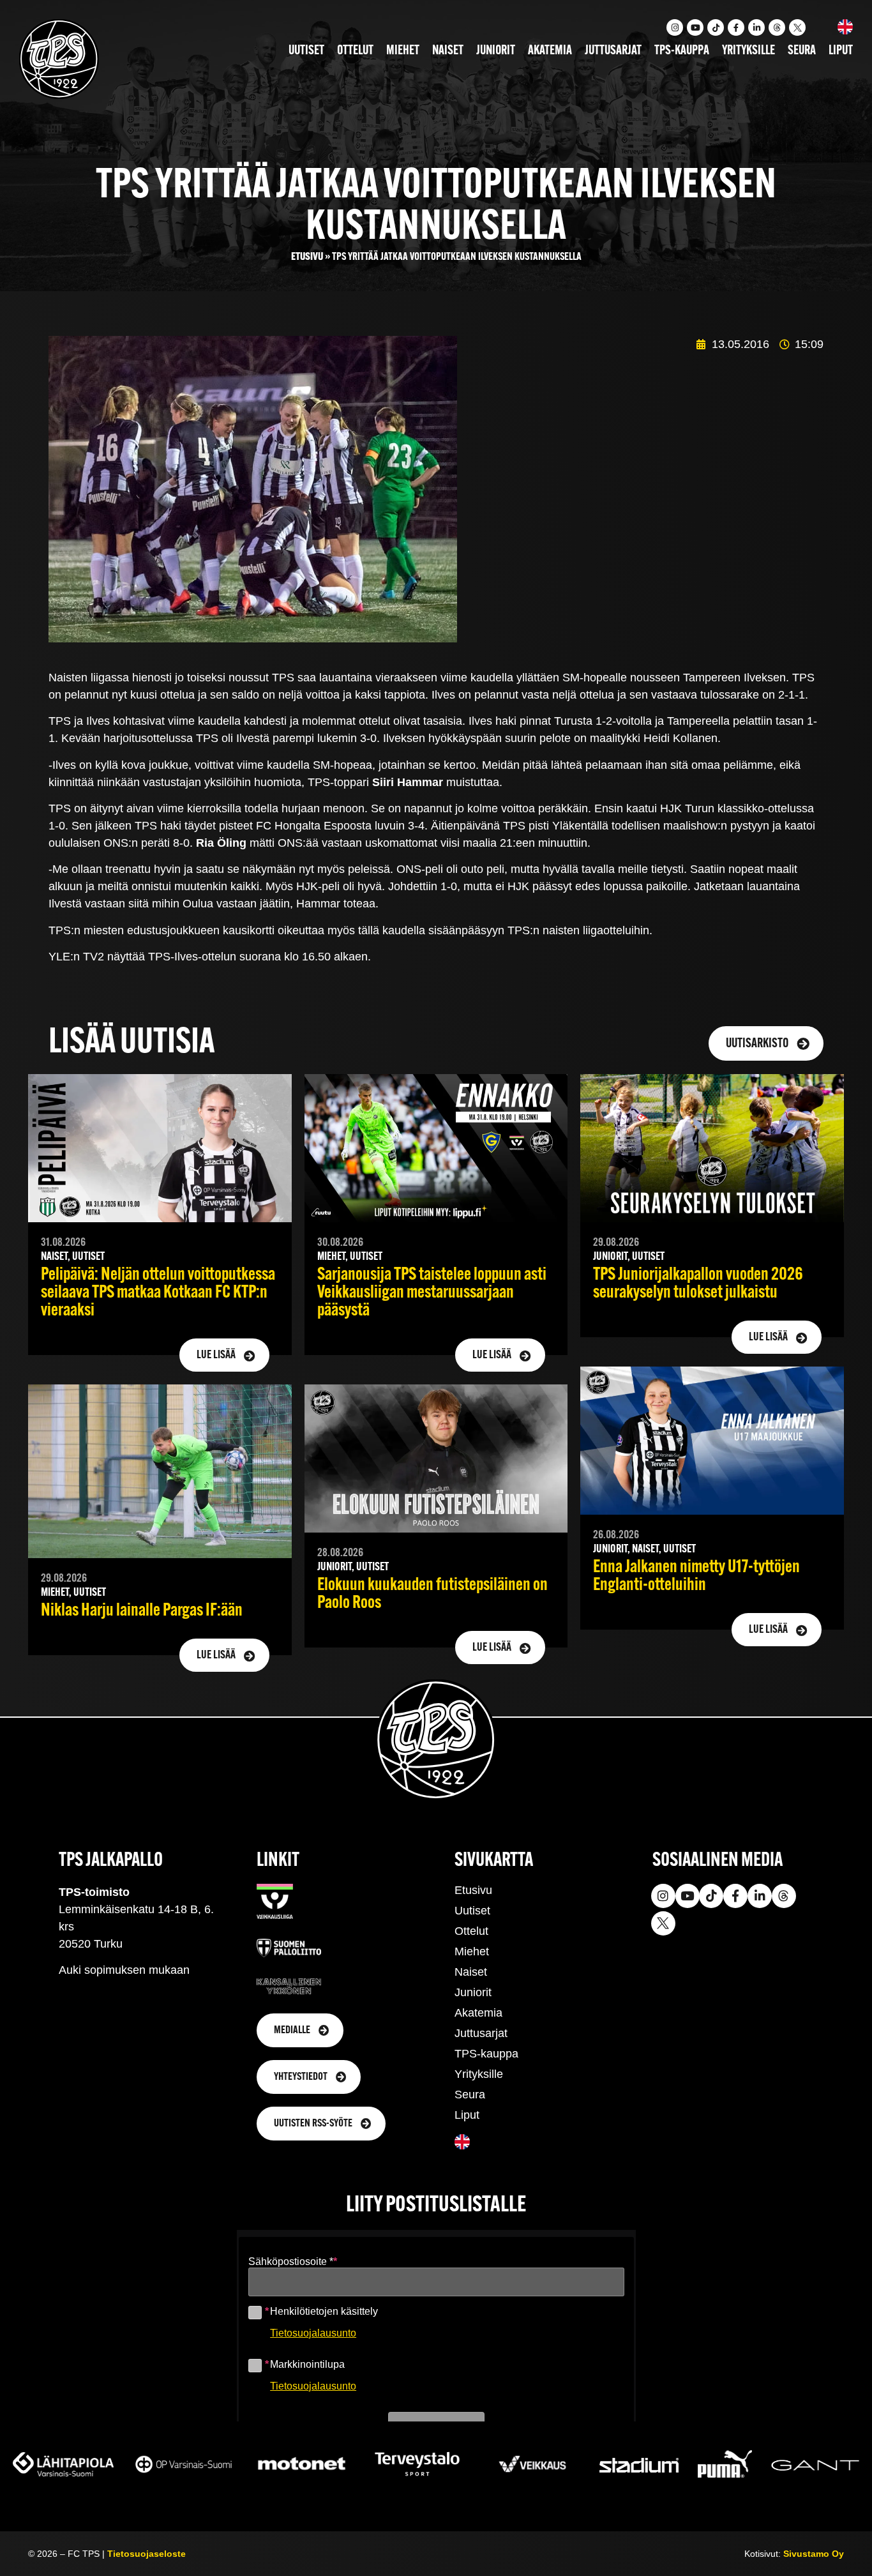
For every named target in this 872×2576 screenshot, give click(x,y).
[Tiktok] (716, 27)
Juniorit (496, 51)
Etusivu (307, 257)
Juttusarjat (613, 51)
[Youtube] (695, 27)
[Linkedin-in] (756, 27)
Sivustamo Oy (814, 2554)
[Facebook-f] (736, 27)
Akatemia (550, 51)
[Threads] (777, 27)
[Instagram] (675, 27)
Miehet (403, 51)
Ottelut (355, 51)
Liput (841, 51)
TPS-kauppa (682, 51)
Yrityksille (748, 51)
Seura (802, 51)
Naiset (448, 51)
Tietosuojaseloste (147, 2554)
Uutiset (306, 51)
